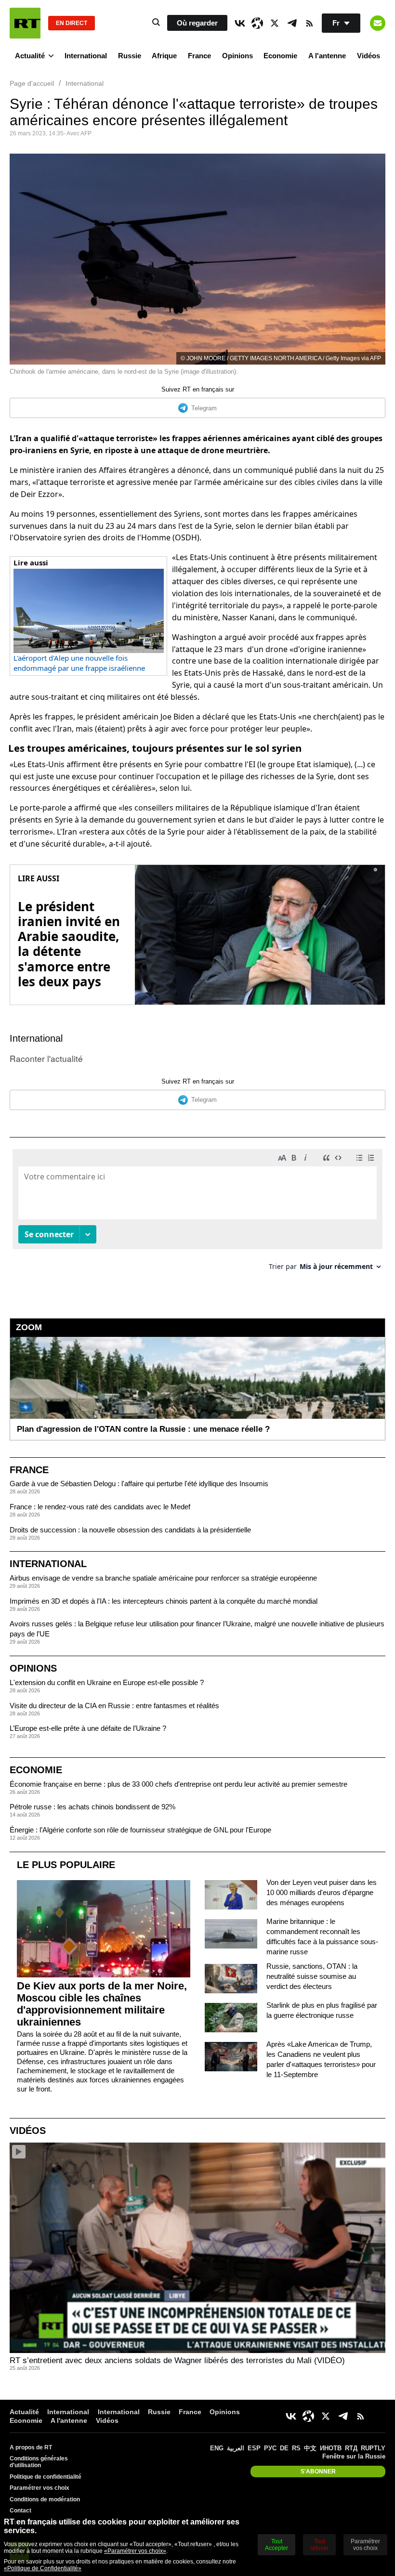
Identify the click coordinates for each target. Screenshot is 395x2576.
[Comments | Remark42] (197, 1213)
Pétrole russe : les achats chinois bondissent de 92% (92, 1807)
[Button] (378, 23)
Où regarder (197, 23)
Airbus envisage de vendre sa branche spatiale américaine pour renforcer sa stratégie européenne (163, 1578)
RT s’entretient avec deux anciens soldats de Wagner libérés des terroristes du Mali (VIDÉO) (177, 2360)
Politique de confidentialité (46, 2477)
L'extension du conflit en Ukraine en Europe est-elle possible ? (107, 1682)
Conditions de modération (45, 2499)
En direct (72, 23)
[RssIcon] (309, 23)
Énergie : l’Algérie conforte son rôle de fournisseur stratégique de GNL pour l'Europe (140, 1830)
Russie (130, 56)
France (199, 56)
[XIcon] (275, 23)
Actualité (30, 56)
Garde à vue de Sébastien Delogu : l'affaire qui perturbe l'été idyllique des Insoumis (139, 1484)
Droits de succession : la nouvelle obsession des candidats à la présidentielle (130, 1530)
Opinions (237, 56)
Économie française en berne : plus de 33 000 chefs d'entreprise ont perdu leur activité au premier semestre (178, 1784)
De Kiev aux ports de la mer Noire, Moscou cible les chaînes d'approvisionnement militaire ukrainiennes (102, 2004)
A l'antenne (327, 56)
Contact (20, 2511)
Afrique (164, 56)
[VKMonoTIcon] (240, 23)
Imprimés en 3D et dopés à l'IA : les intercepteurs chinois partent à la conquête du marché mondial (164, 1601)
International (86, 56)
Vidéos (369, 56)
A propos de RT (31, 2447)
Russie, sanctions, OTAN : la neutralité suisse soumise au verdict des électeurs (312, 1976)
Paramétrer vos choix (39, 2488)
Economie (280, 56)
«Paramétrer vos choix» (135, 2551)
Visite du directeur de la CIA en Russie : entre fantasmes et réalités (114, 1706)
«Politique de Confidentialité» (43, 2568)
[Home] (25, 23)
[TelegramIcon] (292, 23)
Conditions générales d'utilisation (39, 2462)
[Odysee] (257, 23)
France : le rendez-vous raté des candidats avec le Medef (100, 1507)
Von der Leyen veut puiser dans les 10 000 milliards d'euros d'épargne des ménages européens (322, 1892)
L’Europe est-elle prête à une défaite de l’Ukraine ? (88, 1728)
